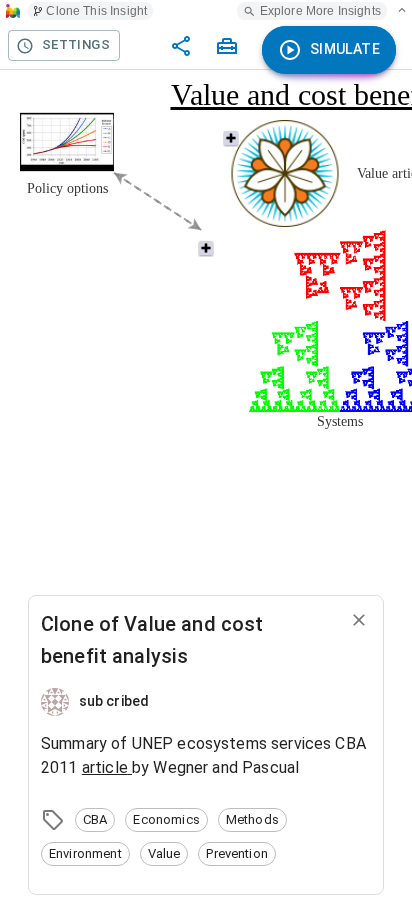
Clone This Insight (96, 11)
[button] (95, 820)
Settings (76, 44)
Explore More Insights (320, 11)
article (105, 767)
